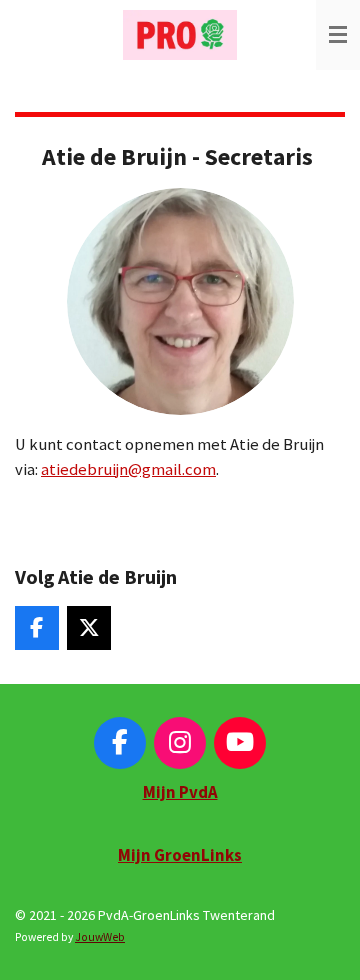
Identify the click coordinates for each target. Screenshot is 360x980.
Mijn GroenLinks (180, 855)
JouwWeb (100, 937)
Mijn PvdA (180, 792)
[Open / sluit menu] (338, 35)
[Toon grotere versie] (180, 301)
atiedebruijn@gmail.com (128, 469)
